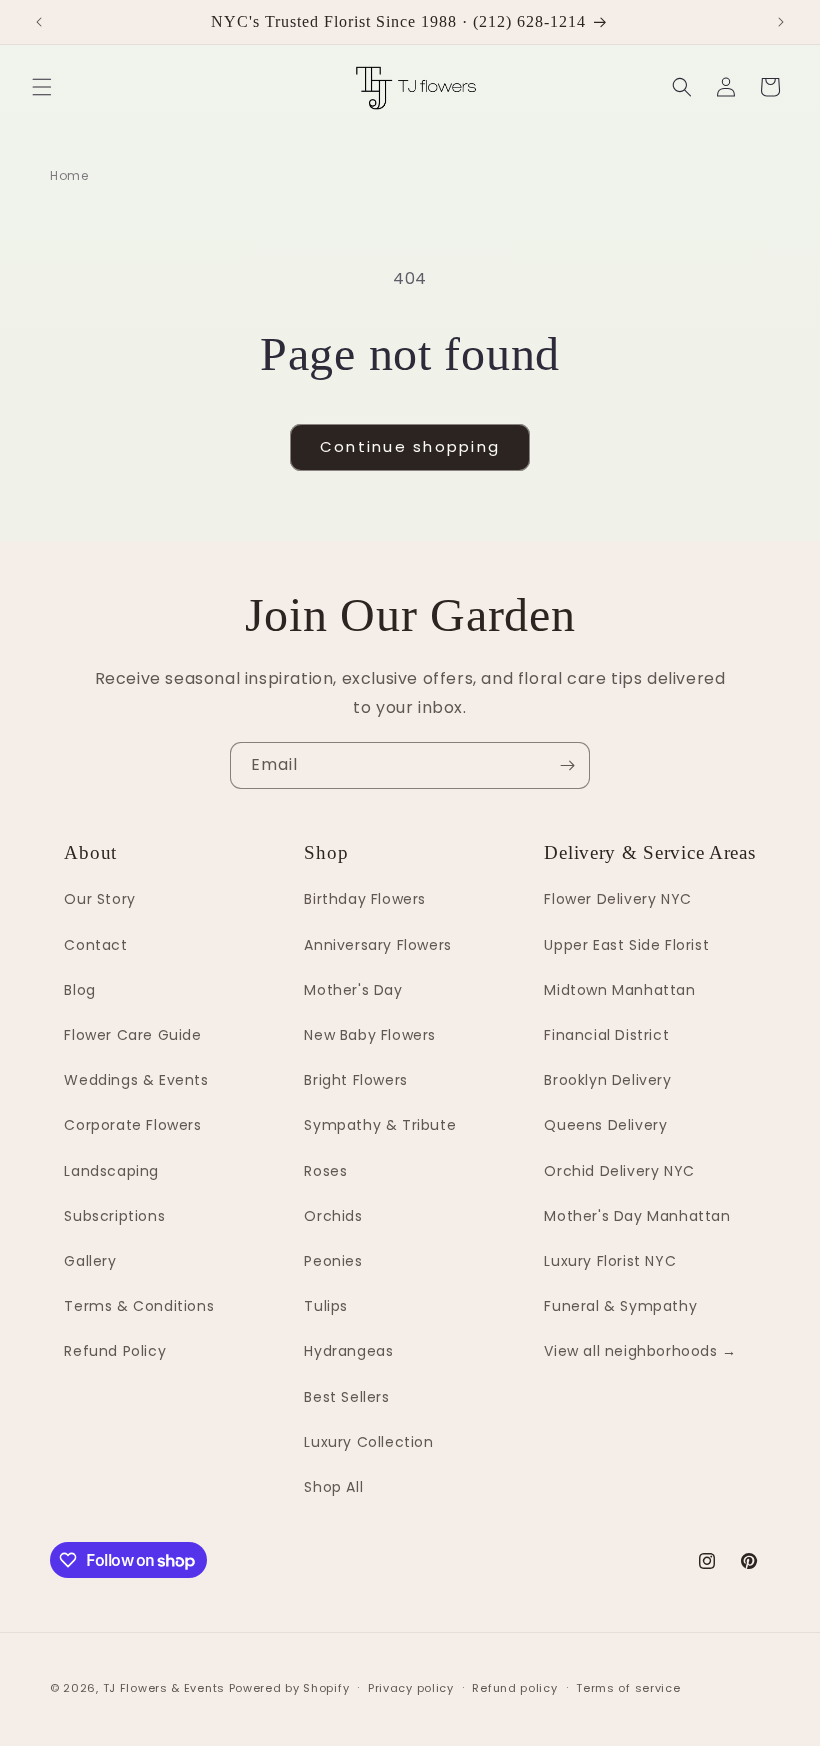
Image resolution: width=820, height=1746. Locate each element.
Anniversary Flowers (377, 945)
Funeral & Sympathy (620, 1306)
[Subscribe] (567, 765)
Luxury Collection (368, 1442)
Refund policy (514, 1688)
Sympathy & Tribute (380, 1125)
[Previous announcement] (39, 22)
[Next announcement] (781, 22)
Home (69, 175)
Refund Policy (115, 1351)
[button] (42, 87)
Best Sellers (346, 1397)
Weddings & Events (136, 1080)
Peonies (333, 1261)
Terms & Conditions (139, 1306)
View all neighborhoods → (640, 1351)
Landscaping (111, 1171)
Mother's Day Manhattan (637, 1216)
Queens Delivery (605, 1125)
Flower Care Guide (132, 1035)
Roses (325, 1171)
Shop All (333, 1487)
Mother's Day (353, 990)
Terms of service (628, 1688)
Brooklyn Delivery (607, 1080)
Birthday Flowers (365, 899)
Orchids (333, 1216)
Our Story (99, 899)
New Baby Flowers (370, 1035)
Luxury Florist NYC (610, 1261)
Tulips (326, 1306)
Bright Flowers (355, 1080)
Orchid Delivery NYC (619, 1171)
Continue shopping (410, 446)
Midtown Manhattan (619, 990)
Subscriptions (114, 1216)
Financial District (606, 1035)
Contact (95, 945)
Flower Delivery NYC (617, 899)
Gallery (90, 1261)
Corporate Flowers (132, 1125)
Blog (79, 990)
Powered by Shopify (289, 1688)
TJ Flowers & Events (164, 1688)
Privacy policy (411, 1688)
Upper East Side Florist (626, 945)
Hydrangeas (348, 1351)
